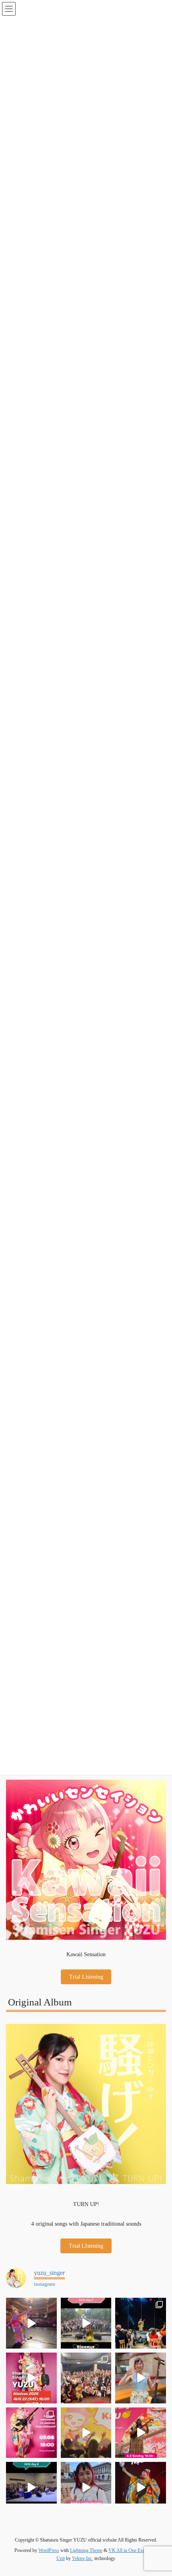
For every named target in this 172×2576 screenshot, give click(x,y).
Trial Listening (86, 1977)
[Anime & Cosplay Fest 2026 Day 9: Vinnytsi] (86, 2323)
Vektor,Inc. (83, 2558)
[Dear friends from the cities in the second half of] (141, 2323)
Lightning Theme (86, 2550)
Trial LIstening (86, 2246)
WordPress (49, 2550)
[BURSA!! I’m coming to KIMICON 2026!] (31, 2378)
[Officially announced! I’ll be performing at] (86, 2487)
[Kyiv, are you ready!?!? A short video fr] (141, 2433)
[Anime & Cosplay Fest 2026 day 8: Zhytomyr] (31, 2487)
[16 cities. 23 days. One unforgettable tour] (141, 2487)
